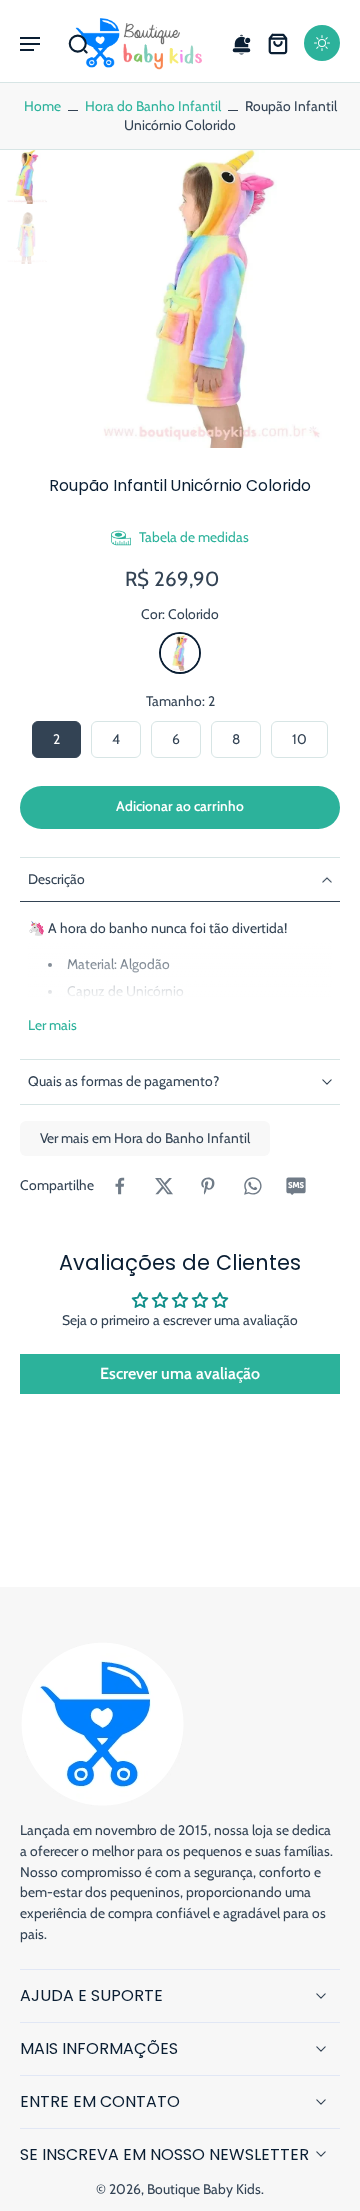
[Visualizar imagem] (27, 177)
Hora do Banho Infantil (153, 106)
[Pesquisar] (78, 43)
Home (42, 106)
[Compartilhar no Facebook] (120, 1186)
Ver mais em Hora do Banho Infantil (145, 1138)
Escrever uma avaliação (180, 1373)
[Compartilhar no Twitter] (164, 1186)
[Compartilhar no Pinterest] (208, 1186)
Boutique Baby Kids (204, 2189)
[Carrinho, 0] (278, 43)
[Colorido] (180, 653)
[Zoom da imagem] (211, 299)
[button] (30, 43)
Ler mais (52, 1025)
